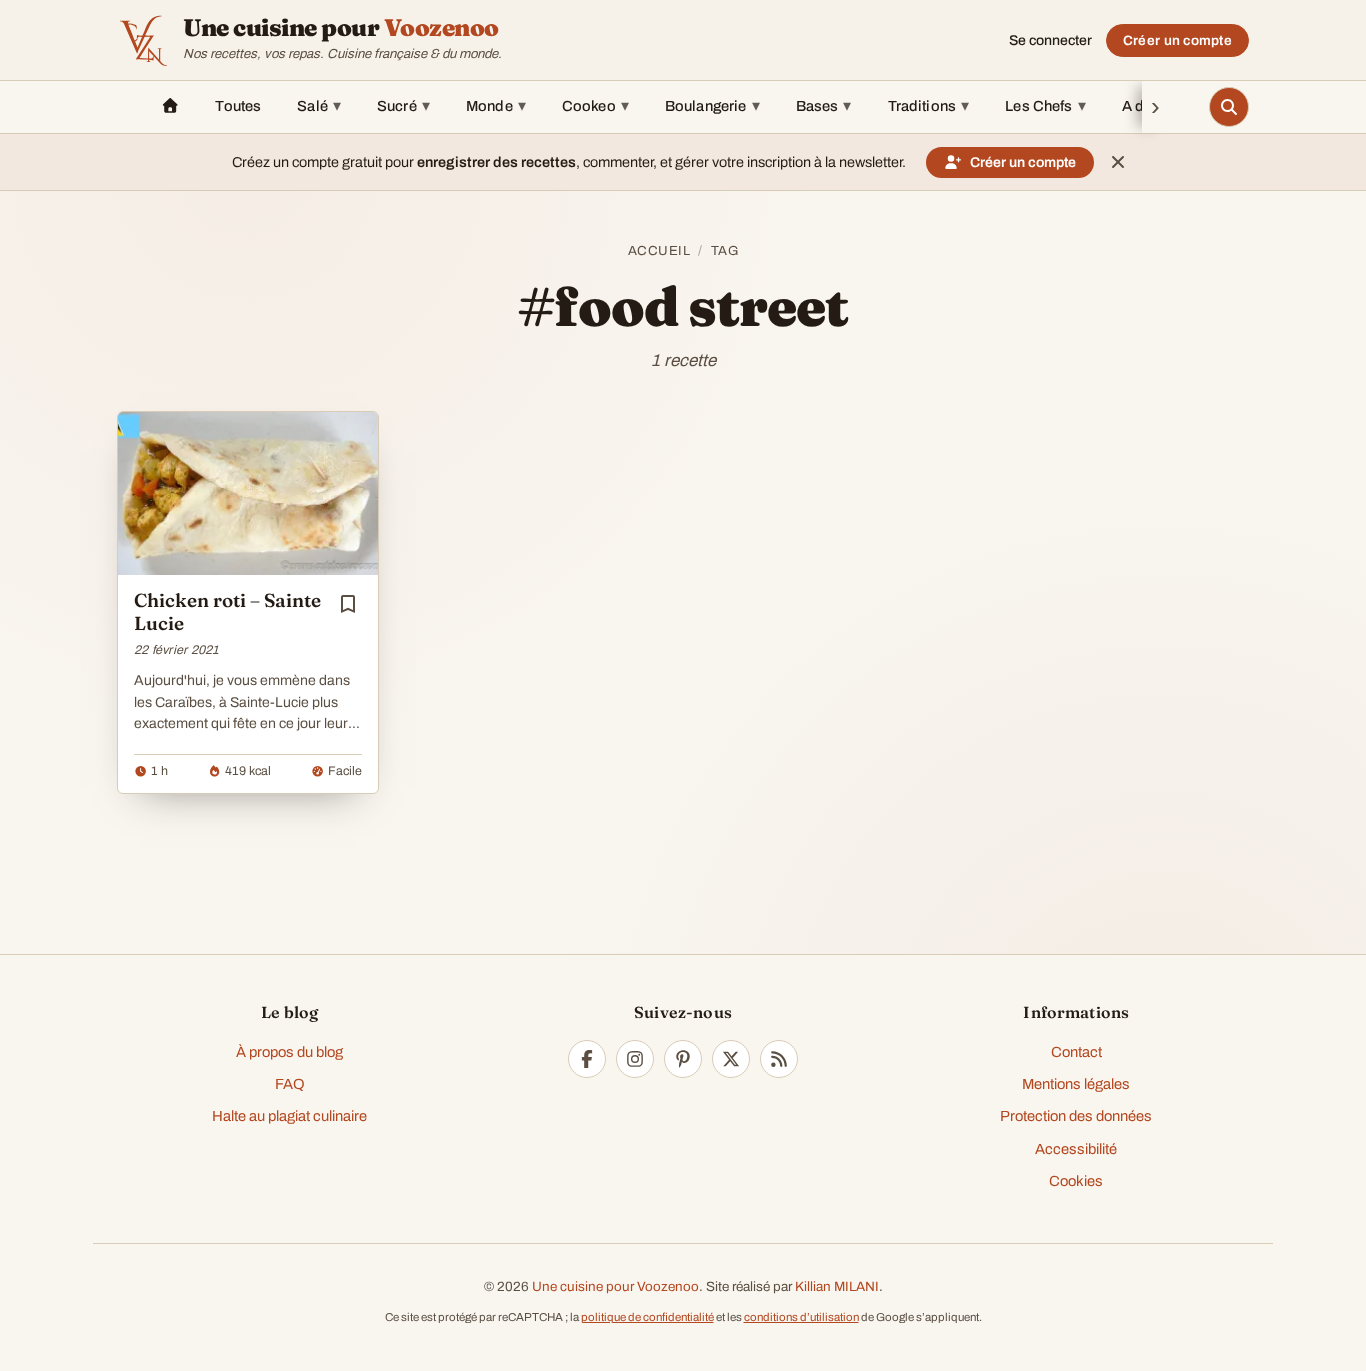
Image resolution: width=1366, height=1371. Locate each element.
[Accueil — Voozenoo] (143, 40)
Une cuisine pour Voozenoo (615, 1286)
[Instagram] (635, 1059)
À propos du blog (289, 1052)
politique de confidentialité (647, 1317)
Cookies (1076, 1181)
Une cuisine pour (341, 28)
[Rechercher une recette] (1229, 107)
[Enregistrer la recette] (348, 604)
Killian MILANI (837, 1286)
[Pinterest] (683, 1059)
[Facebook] (587, 1059)
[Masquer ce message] (1118, 162)
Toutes (238, 106)
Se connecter (1050, 40)
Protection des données (1076, 1116)
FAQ (290, 1084)
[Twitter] (731, 1059)
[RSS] (779, 1059)
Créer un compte (1177, 40)
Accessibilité (1076, 1149)
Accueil (659, 250)
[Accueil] (170, 107)
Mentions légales (1076, 1084)
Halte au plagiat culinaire (289, 1116)
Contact (1076, 1052)
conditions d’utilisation (801, 1317)
